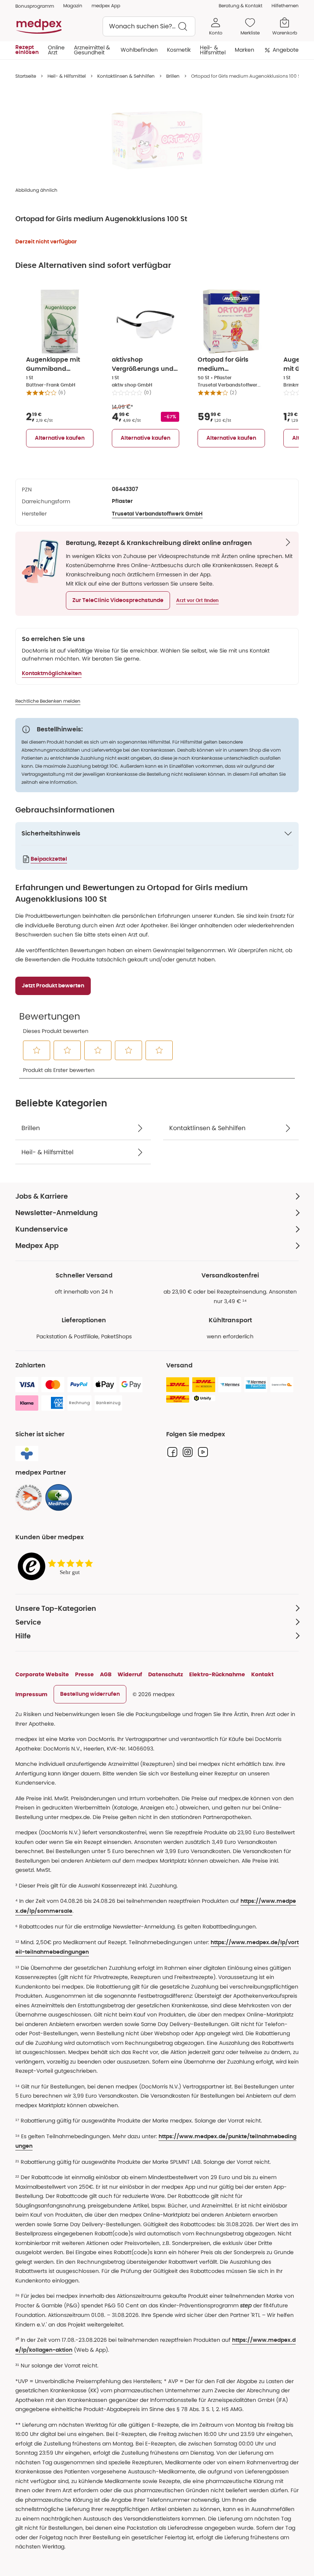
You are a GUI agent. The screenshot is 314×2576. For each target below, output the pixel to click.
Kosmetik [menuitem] (179, 50)
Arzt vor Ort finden (197, 600)
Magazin (73, 6)
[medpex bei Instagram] (188, 1452)
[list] (157, 140)
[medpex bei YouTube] (203, 1452)
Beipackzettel (49, 859)
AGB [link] (106, 1674)
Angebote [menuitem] (286, 50)
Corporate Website (42, 1674)
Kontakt (262, 1674)
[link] (29, 1498)
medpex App (106, 6)
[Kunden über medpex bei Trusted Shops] (57, 1567)
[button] (118, 600)
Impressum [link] (31, 1694)
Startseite (26, 76)
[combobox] (149, 26)
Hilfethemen (285, 6)
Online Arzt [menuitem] (56, 50)
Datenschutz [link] (166, 1674)
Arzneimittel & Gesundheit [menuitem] (92, 50)
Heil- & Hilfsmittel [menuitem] (213, 50)
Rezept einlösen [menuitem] (27, 50)
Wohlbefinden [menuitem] (139, 50)
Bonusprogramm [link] (35, 6)
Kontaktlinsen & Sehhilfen (126, 76)
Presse (84, 1674)
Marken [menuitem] (244, 50)
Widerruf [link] (130, 1674)
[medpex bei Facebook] (172, 1452)
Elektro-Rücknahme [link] (217, 1674)
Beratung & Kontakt (240, 6)
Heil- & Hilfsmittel (67, 76)
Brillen (173, 76)
